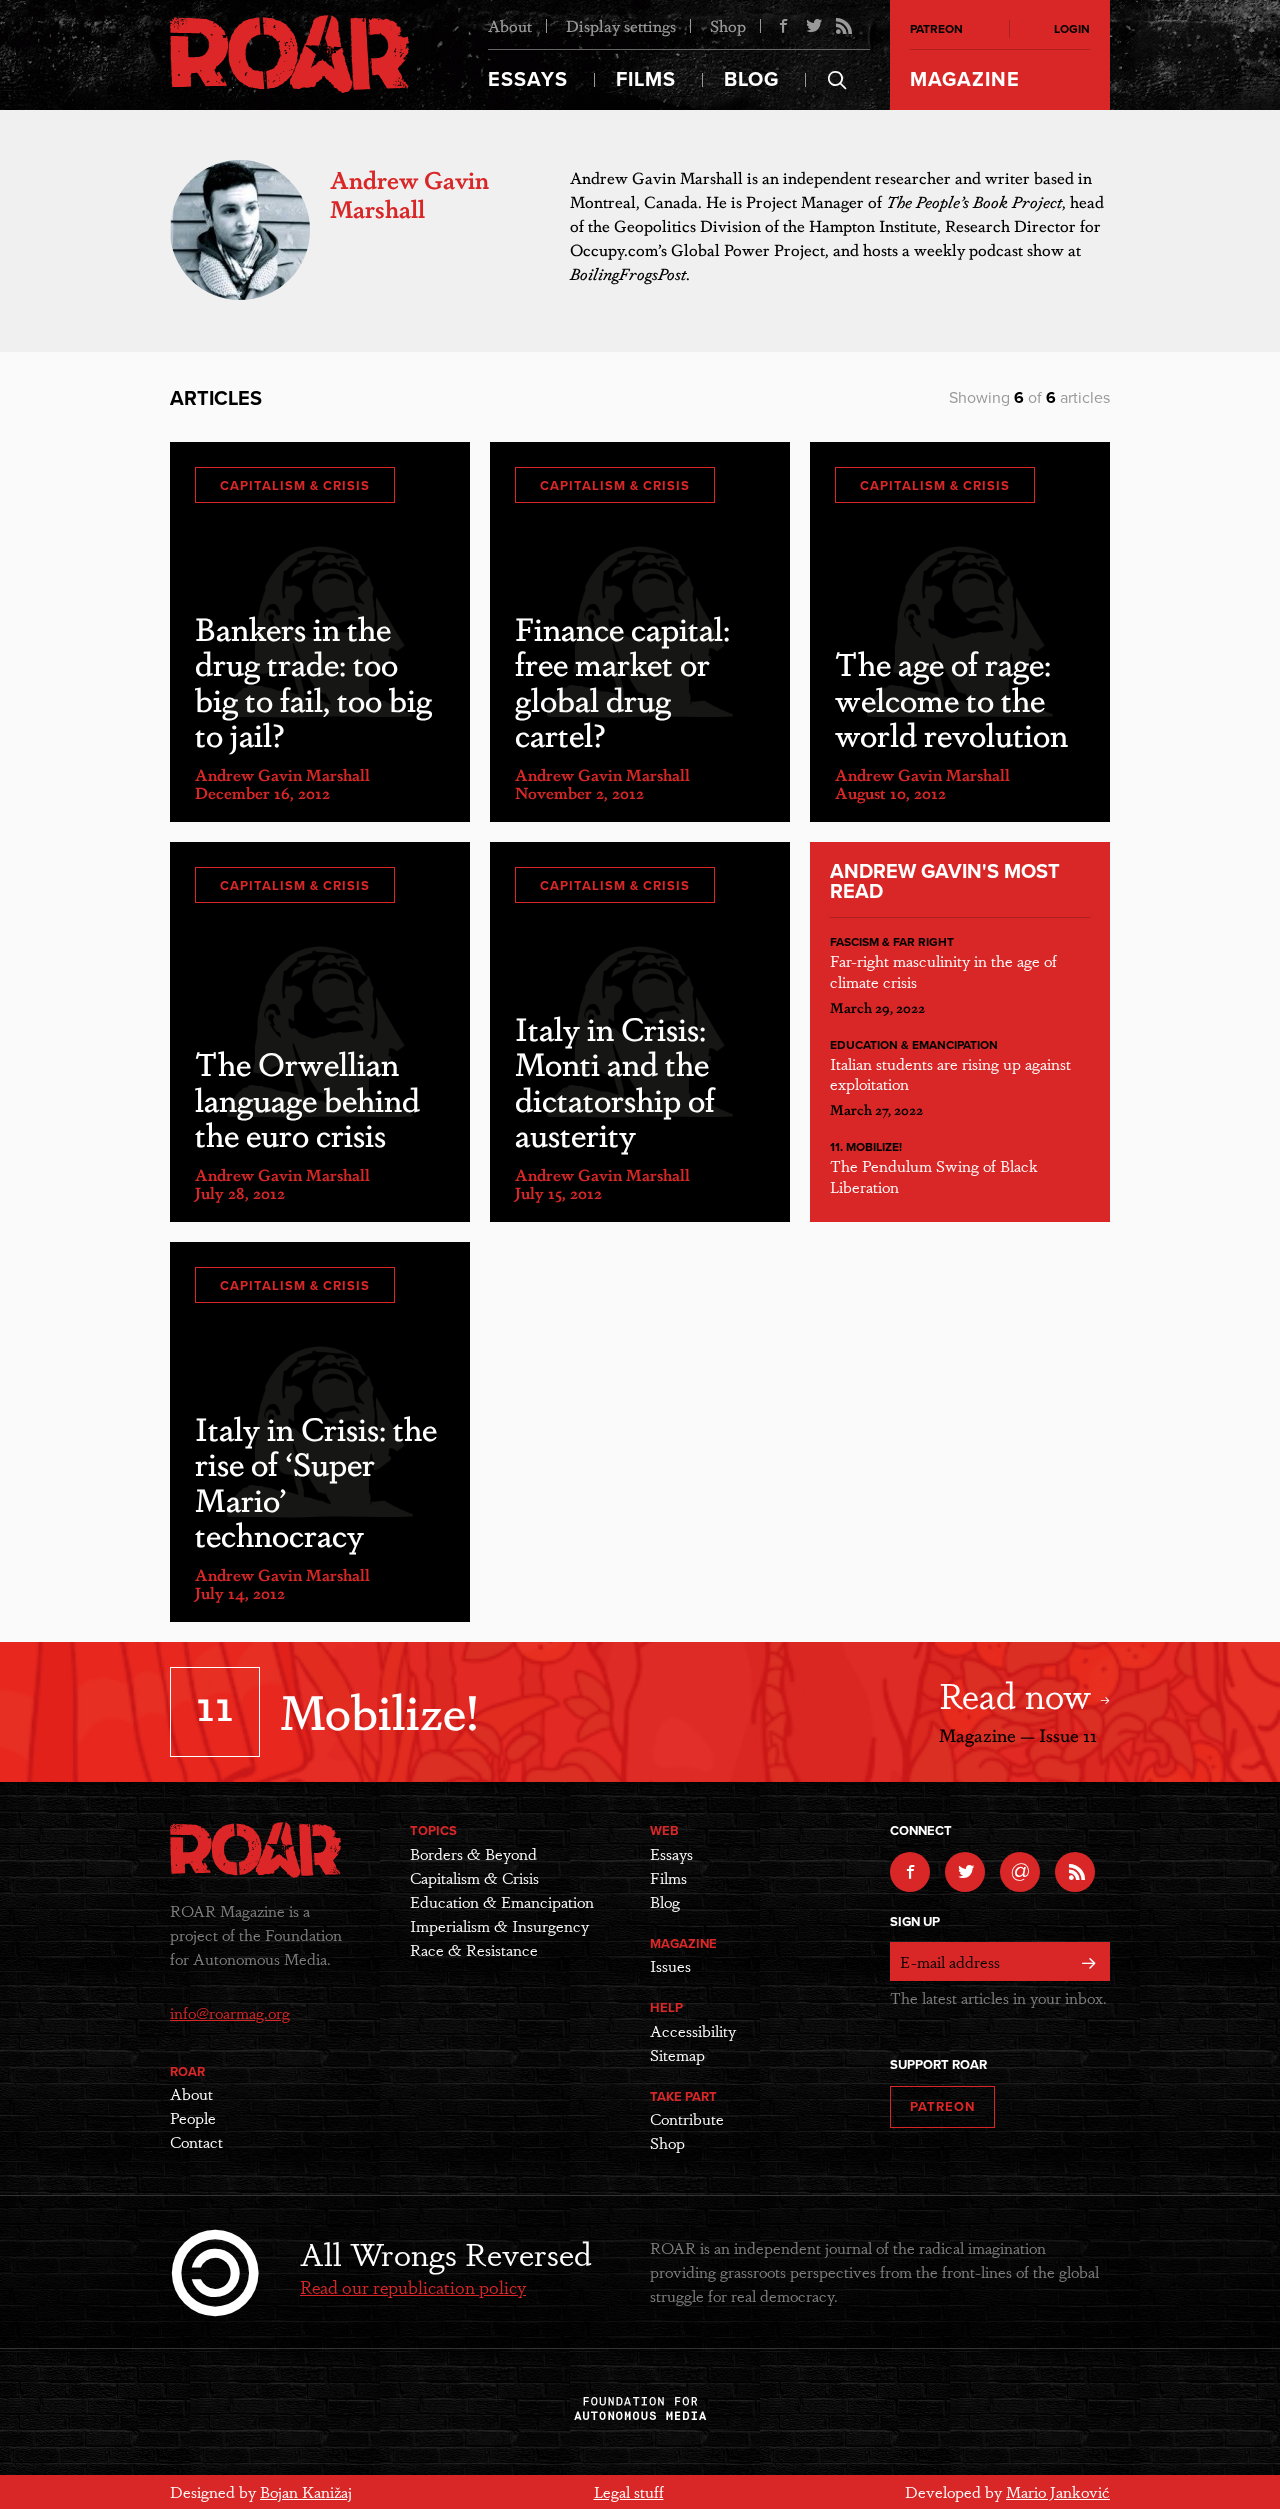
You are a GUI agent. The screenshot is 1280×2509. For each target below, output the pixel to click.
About (510, 25)
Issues (670, 1965)
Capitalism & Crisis (295, 486)
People (193, 2117)
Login (1072, 29)
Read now (1019, 1693)
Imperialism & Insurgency (499, 1925)
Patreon (936, 29)
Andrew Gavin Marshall (282, 774)
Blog (751, 80)
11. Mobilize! (866, 1147)
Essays (528, 80)
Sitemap (677, 2054)
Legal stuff (629, 2491)
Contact (196, 2141)
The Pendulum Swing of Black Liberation (934, 1176)
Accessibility (693, 2030)
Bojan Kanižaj (306, 2491)
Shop (728, 25)
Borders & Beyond (473, 1853)
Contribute (687, 2118)
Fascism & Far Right (892, 942)
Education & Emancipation (914, 1045)
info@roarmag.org (230, 2012)
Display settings (621, 25)
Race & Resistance (474, 1949)
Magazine (965, 80)
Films (646, 80)
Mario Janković (1058, 2491)
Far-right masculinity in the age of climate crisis (943, 971)
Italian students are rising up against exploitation (950, 1074)
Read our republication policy (413, 2286)
